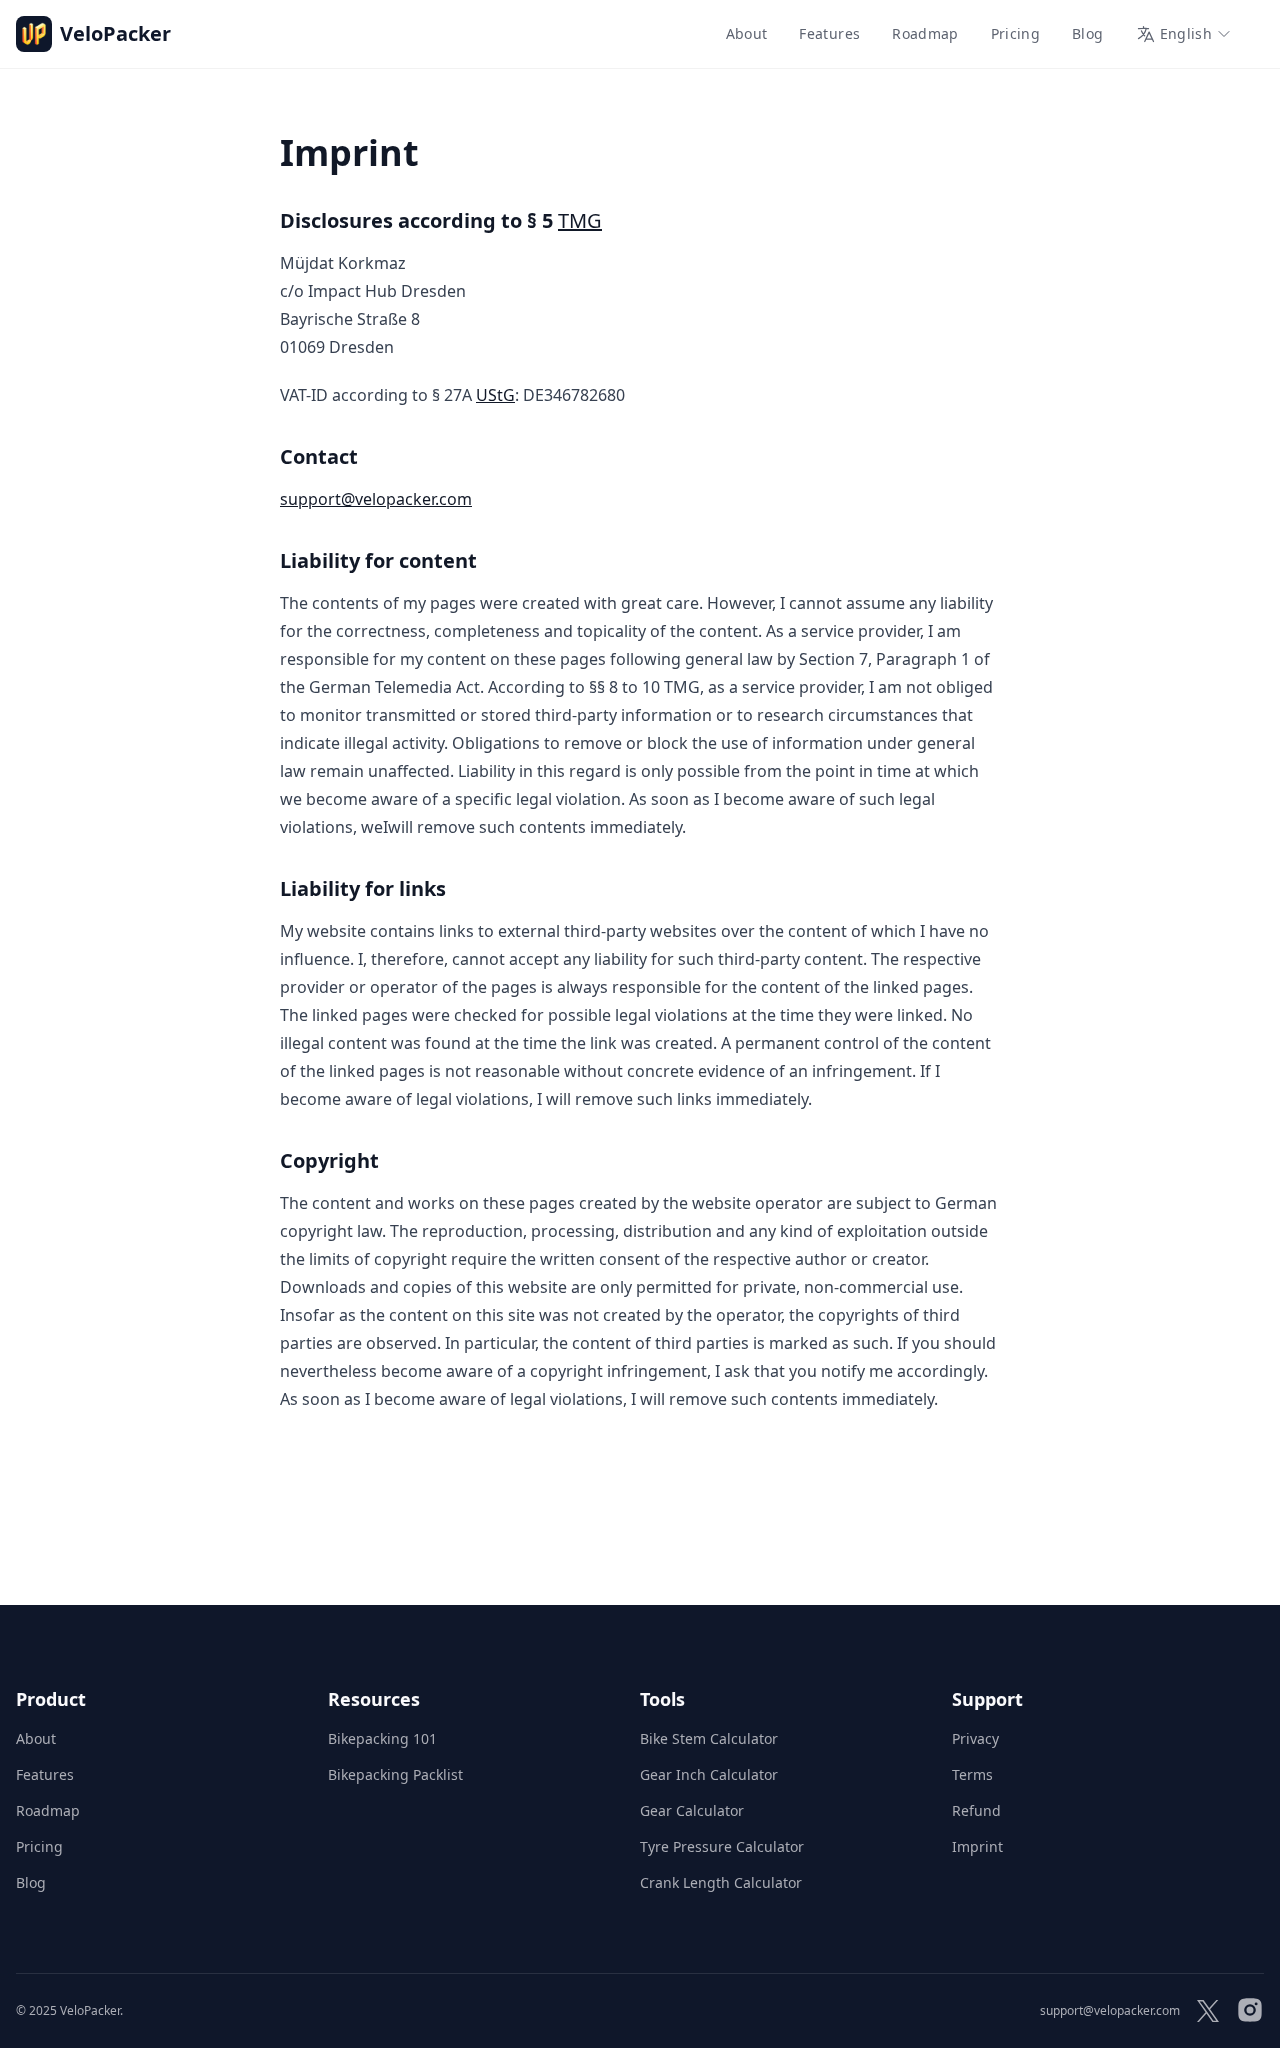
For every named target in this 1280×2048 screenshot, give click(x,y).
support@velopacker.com (376, 499)
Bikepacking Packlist (395, 1774)
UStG (495, 395)
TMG (580, 220)
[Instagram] (1250, 2011)
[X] (1208, 2011)
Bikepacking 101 (382, 1738)
